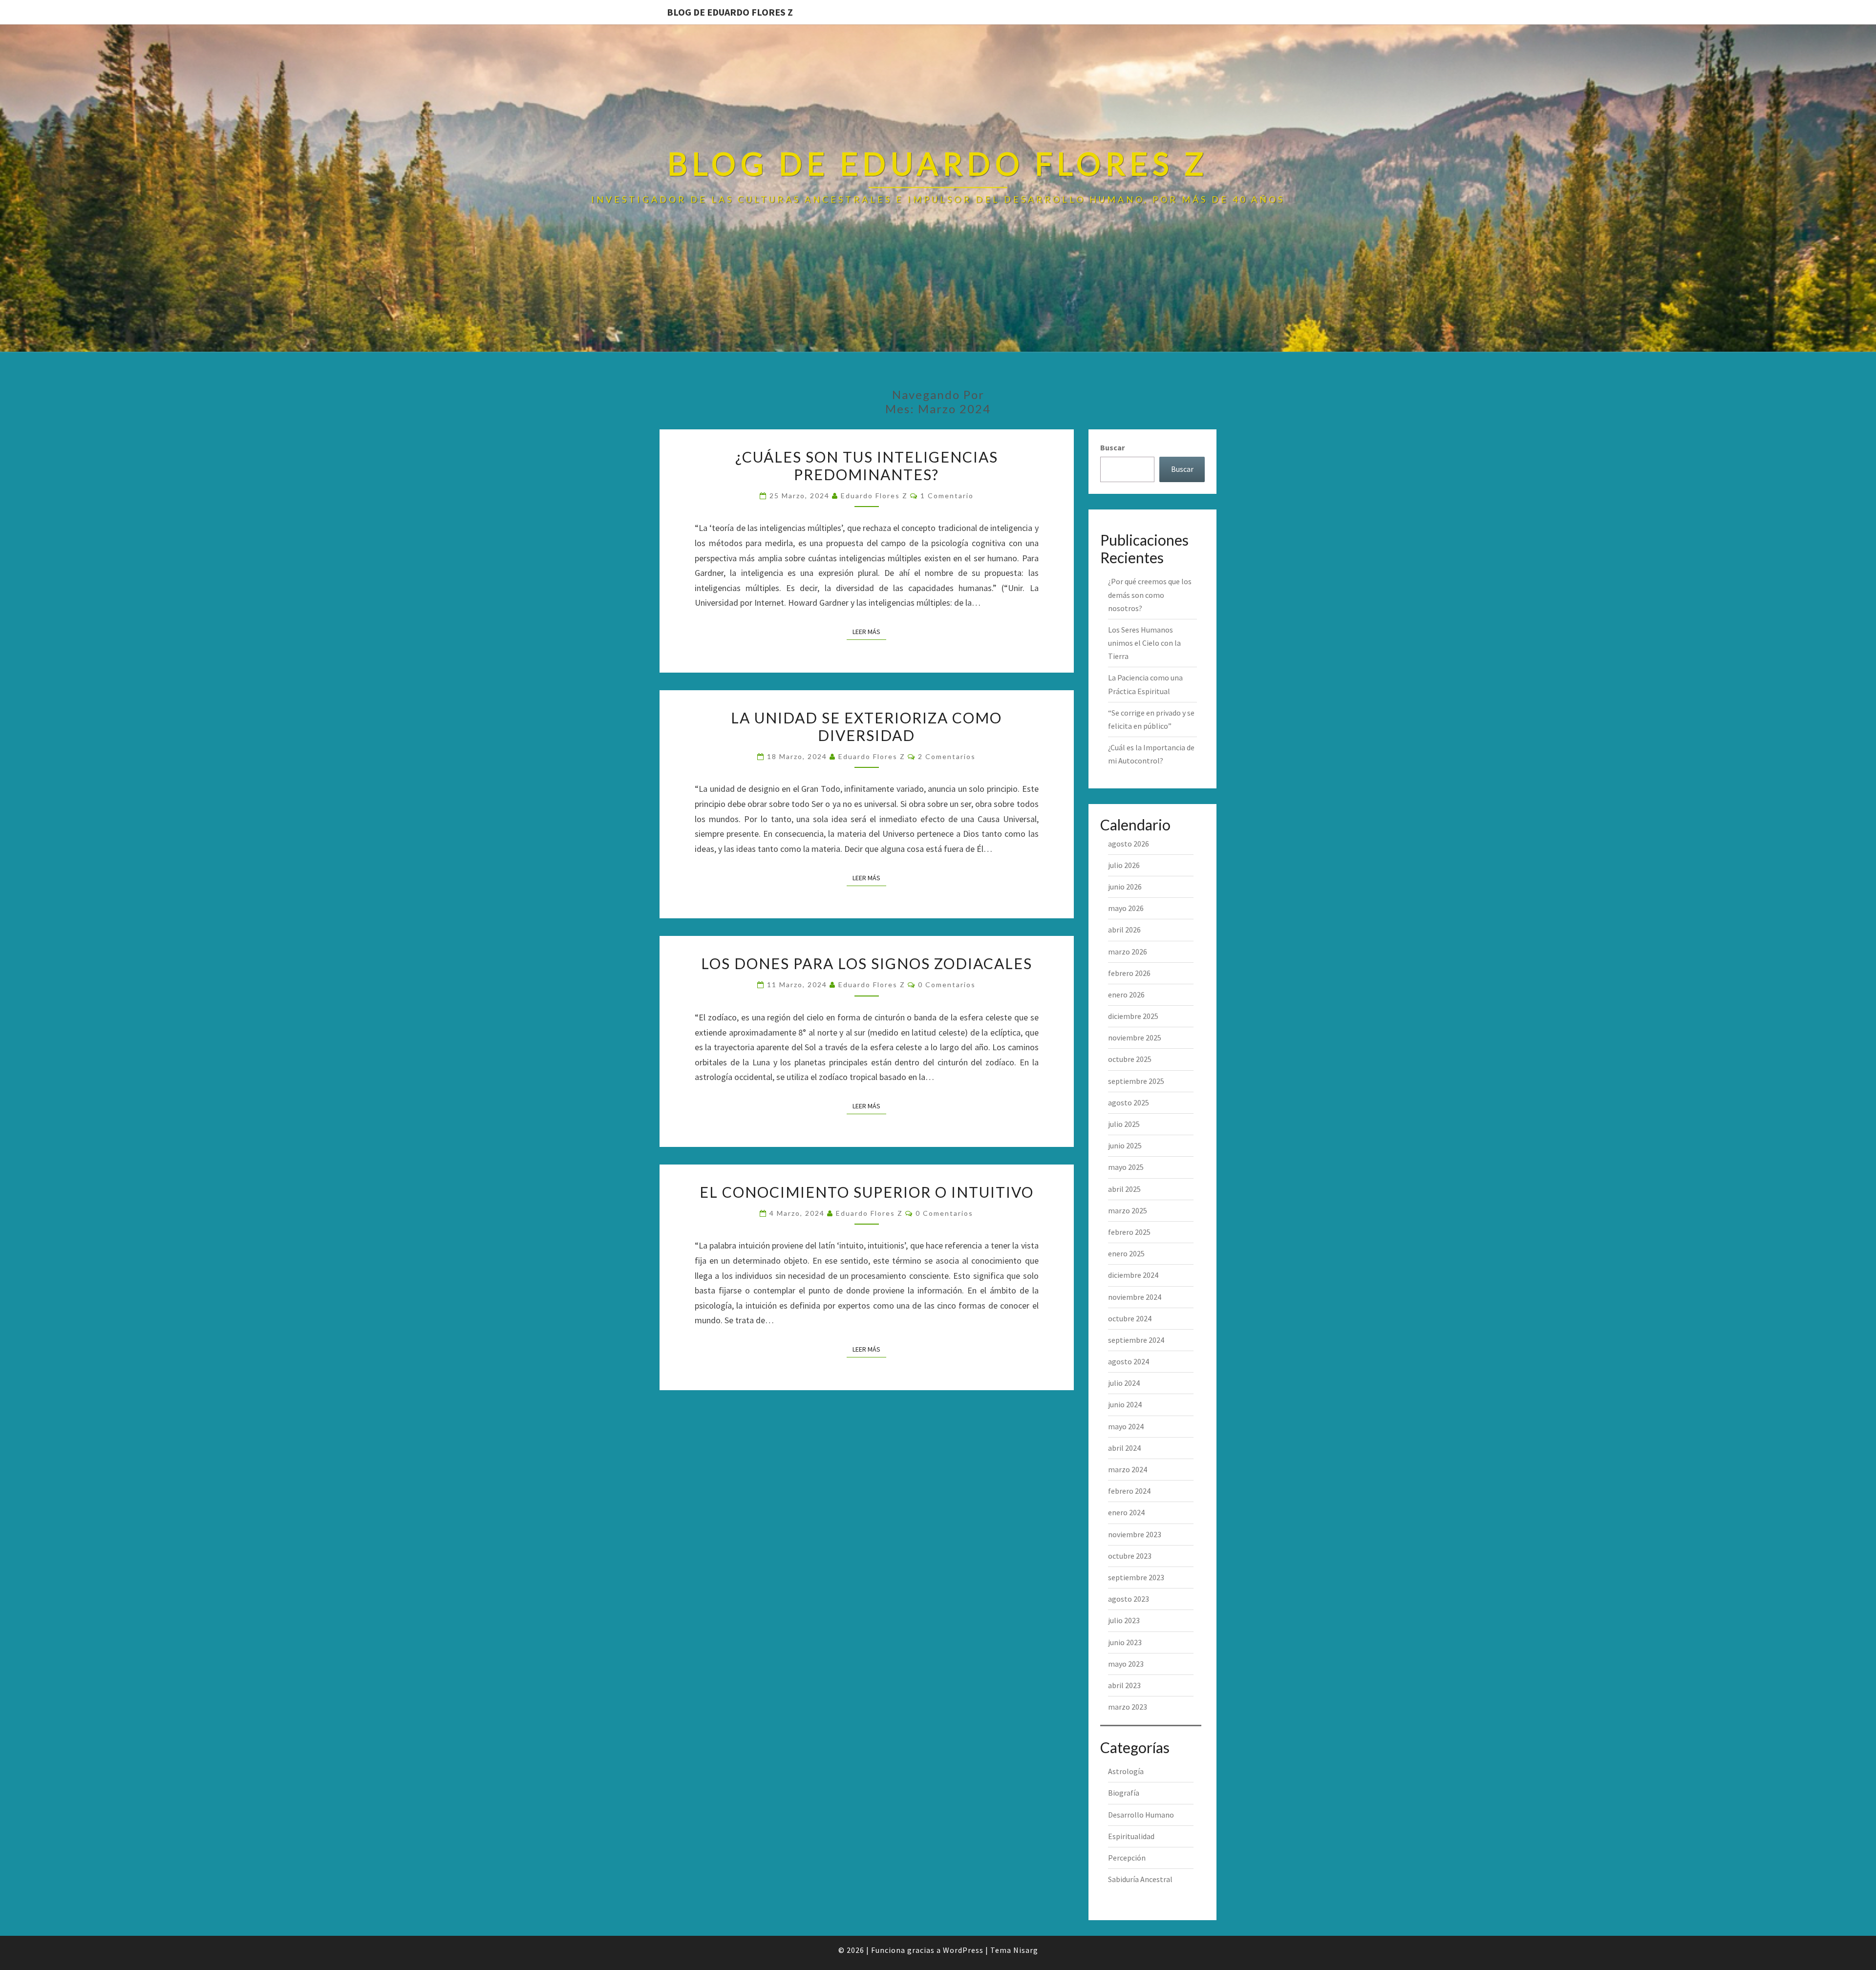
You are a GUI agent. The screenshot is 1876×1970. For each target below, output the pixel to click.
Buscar (1112, 447)
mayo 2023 (1126, 1664)
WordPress (963, 1950)
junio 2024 (1125, 1404)
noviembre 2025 (1135, 1038)
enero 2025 (1126, 1253)
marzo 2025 (1128, 1210)
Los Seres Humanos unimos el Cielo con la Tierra (1144, 643)
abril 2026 (1124, 930)
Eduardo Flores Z (874, 496)
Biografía (1124, 1793)
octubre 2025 (1130, 1059)
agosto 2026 (1129, 844)
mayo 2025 (1126, 1167)
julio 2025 (1124, 1124)
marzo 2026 (1128, 952)
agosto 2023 (1129, 1599)
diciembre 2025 (1133, 1016)
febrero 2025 (1129, 1232)
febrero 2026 (1129, 973)
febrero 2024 (1129, 1491)
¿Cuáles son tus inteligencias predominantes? (867, 466)
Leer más (869, 631)
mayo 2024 (1126, 1426)
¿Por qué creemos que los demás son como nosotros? (1150, 594)
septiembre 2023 (1136, 1577)
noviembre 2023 (1135, 1534)
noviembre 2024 (1135, 1297)
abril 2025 (1124, 1189)
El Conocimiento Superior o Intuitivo (867, 1192)
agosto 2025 (1129, 1102)
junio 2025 (1125, 1145)
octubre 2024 (1130, 1318)
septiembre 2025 (1136, 1081)
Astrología (1126, 1771)
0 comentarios (947, 985)
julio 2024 (1124, 1383)
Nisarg (1026, 1950)
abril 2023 (1124, 1685)
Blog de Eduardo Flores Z (730, 12)
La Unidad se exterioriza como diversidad (866, 726)
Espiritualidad (1131, 1836)
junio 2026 (1125, 887)
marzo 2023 (1128, 1707)
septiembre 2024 (1136, 1340)
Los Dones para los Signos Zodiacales (867, 963)
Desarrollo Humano (1141, 1815)
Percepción (1127, 1858)
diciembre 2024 (1133, 1275)
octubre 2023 (1130, 1556)
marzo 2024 (1128, 1469)
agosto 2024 (1129, 1361)
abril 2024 (1124, 1448)
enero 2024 (1126, 1512)
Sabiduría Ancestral (1140, 1879)
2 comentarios (947, 756)
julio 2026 (1124, 865)
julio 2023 (1124, 1620)
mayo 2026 (1126, 908)
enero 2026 (1126, 995)
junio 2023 (1125, 1642)
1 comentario (947, 496)
